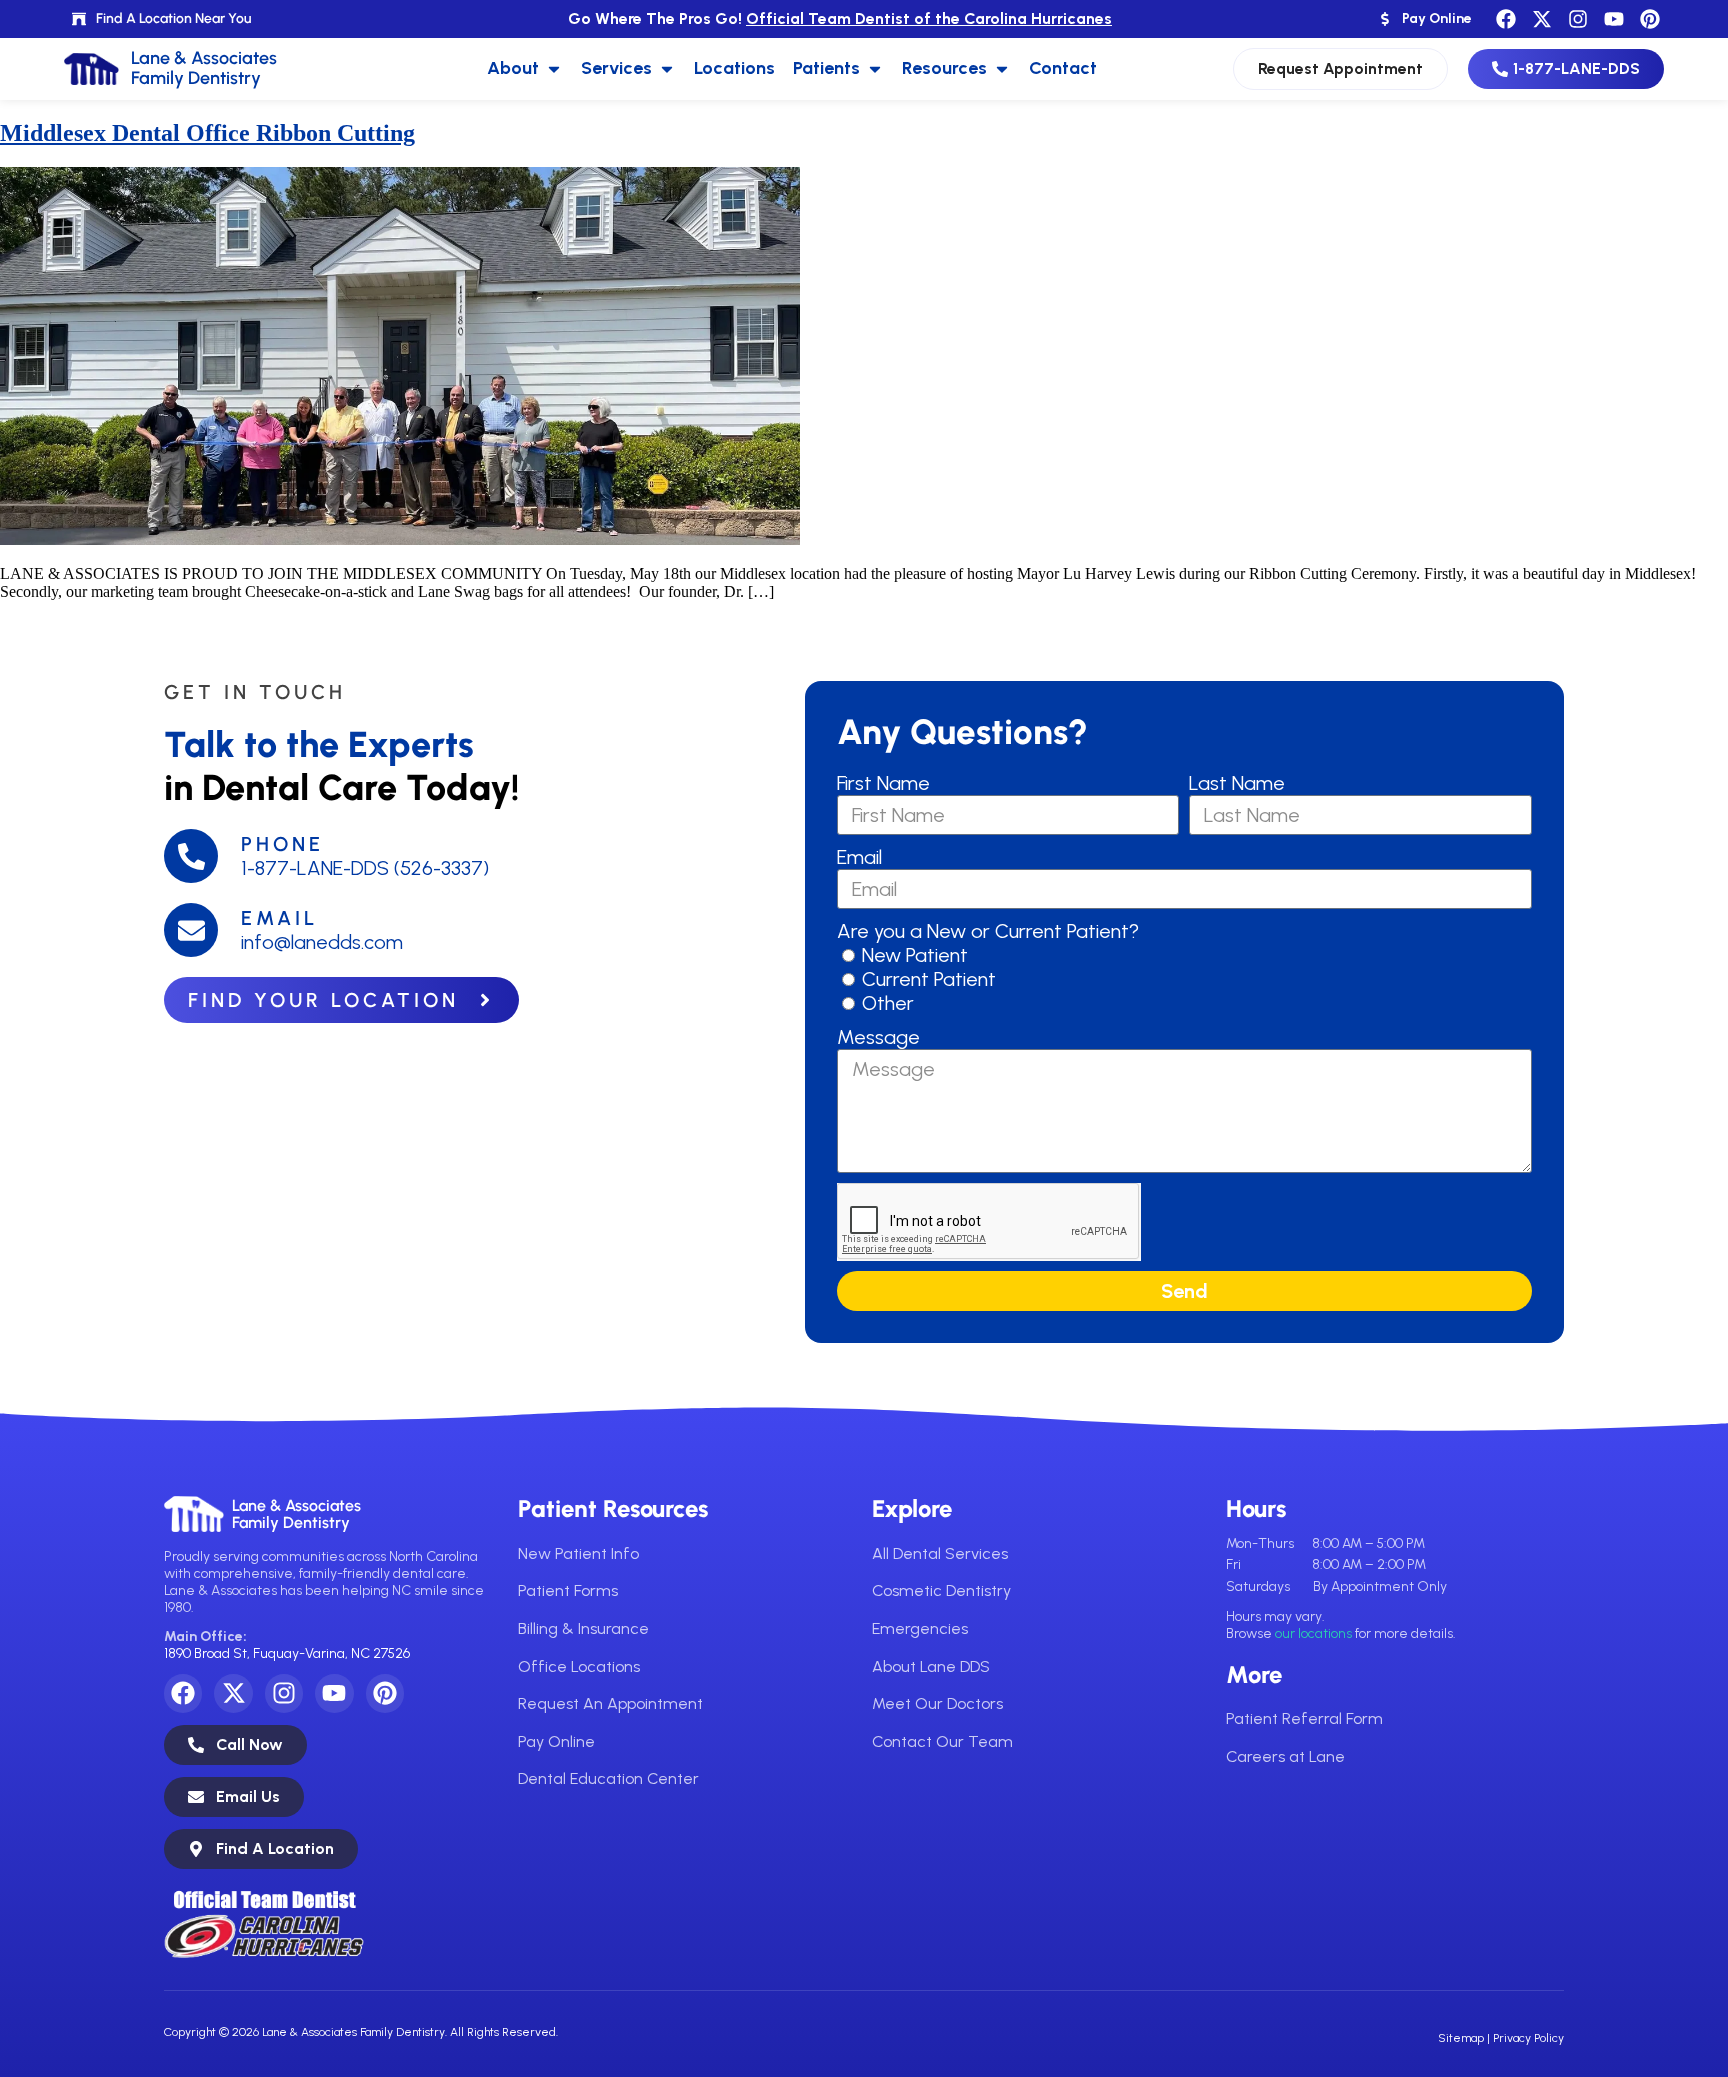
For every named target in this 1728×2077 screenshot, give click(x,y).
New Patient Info (578, 1553)
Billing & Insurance (583, 1628)
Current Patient (929, 979)
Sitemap (1461, 2038)
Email (279, 918)
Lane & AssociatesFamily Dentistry (296, 1514)
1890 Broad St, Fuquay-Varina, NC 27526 (287, 1653)
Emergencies (920, 1628)
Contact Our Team (942, 1741)
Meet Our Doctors (937, 1703)
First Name (883, 783)
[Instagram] (1578, 19)
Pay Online (556, 1741)
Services (616, 68)
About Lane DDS (931, 1666)
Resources (944, 68)
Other (888, 1003)
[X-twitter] (1542, 19)
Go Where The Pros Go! (840, 18)
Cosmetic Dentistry (941, 1590)
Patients (826, 68)
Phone (282, 844)
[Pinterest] (1650, 19)
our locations (1313, 1633)
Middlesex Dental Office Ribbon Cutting (207, 133)
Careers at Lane (1285, 1756)
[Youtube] (1614, 19)
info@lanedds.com (322, 942)
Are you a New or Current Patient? (988, 931)
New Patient (915, 955)
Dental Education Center (608, 1778)
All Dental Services (940, 1553)
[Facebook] (1506, 19)
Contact (1063, 68)
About (513, 68)
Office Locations (579, 1666)
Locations (734, 68)
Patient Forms (568, 1590)
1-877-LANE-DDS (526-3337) (365, 868)
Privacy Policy (1528, 2038)
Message (878, 1037)
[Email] (191, 930)
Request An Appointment (610, 1703)
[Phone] (191, 856)
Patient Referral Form (1304, 1718)
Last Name (1237, 783)
